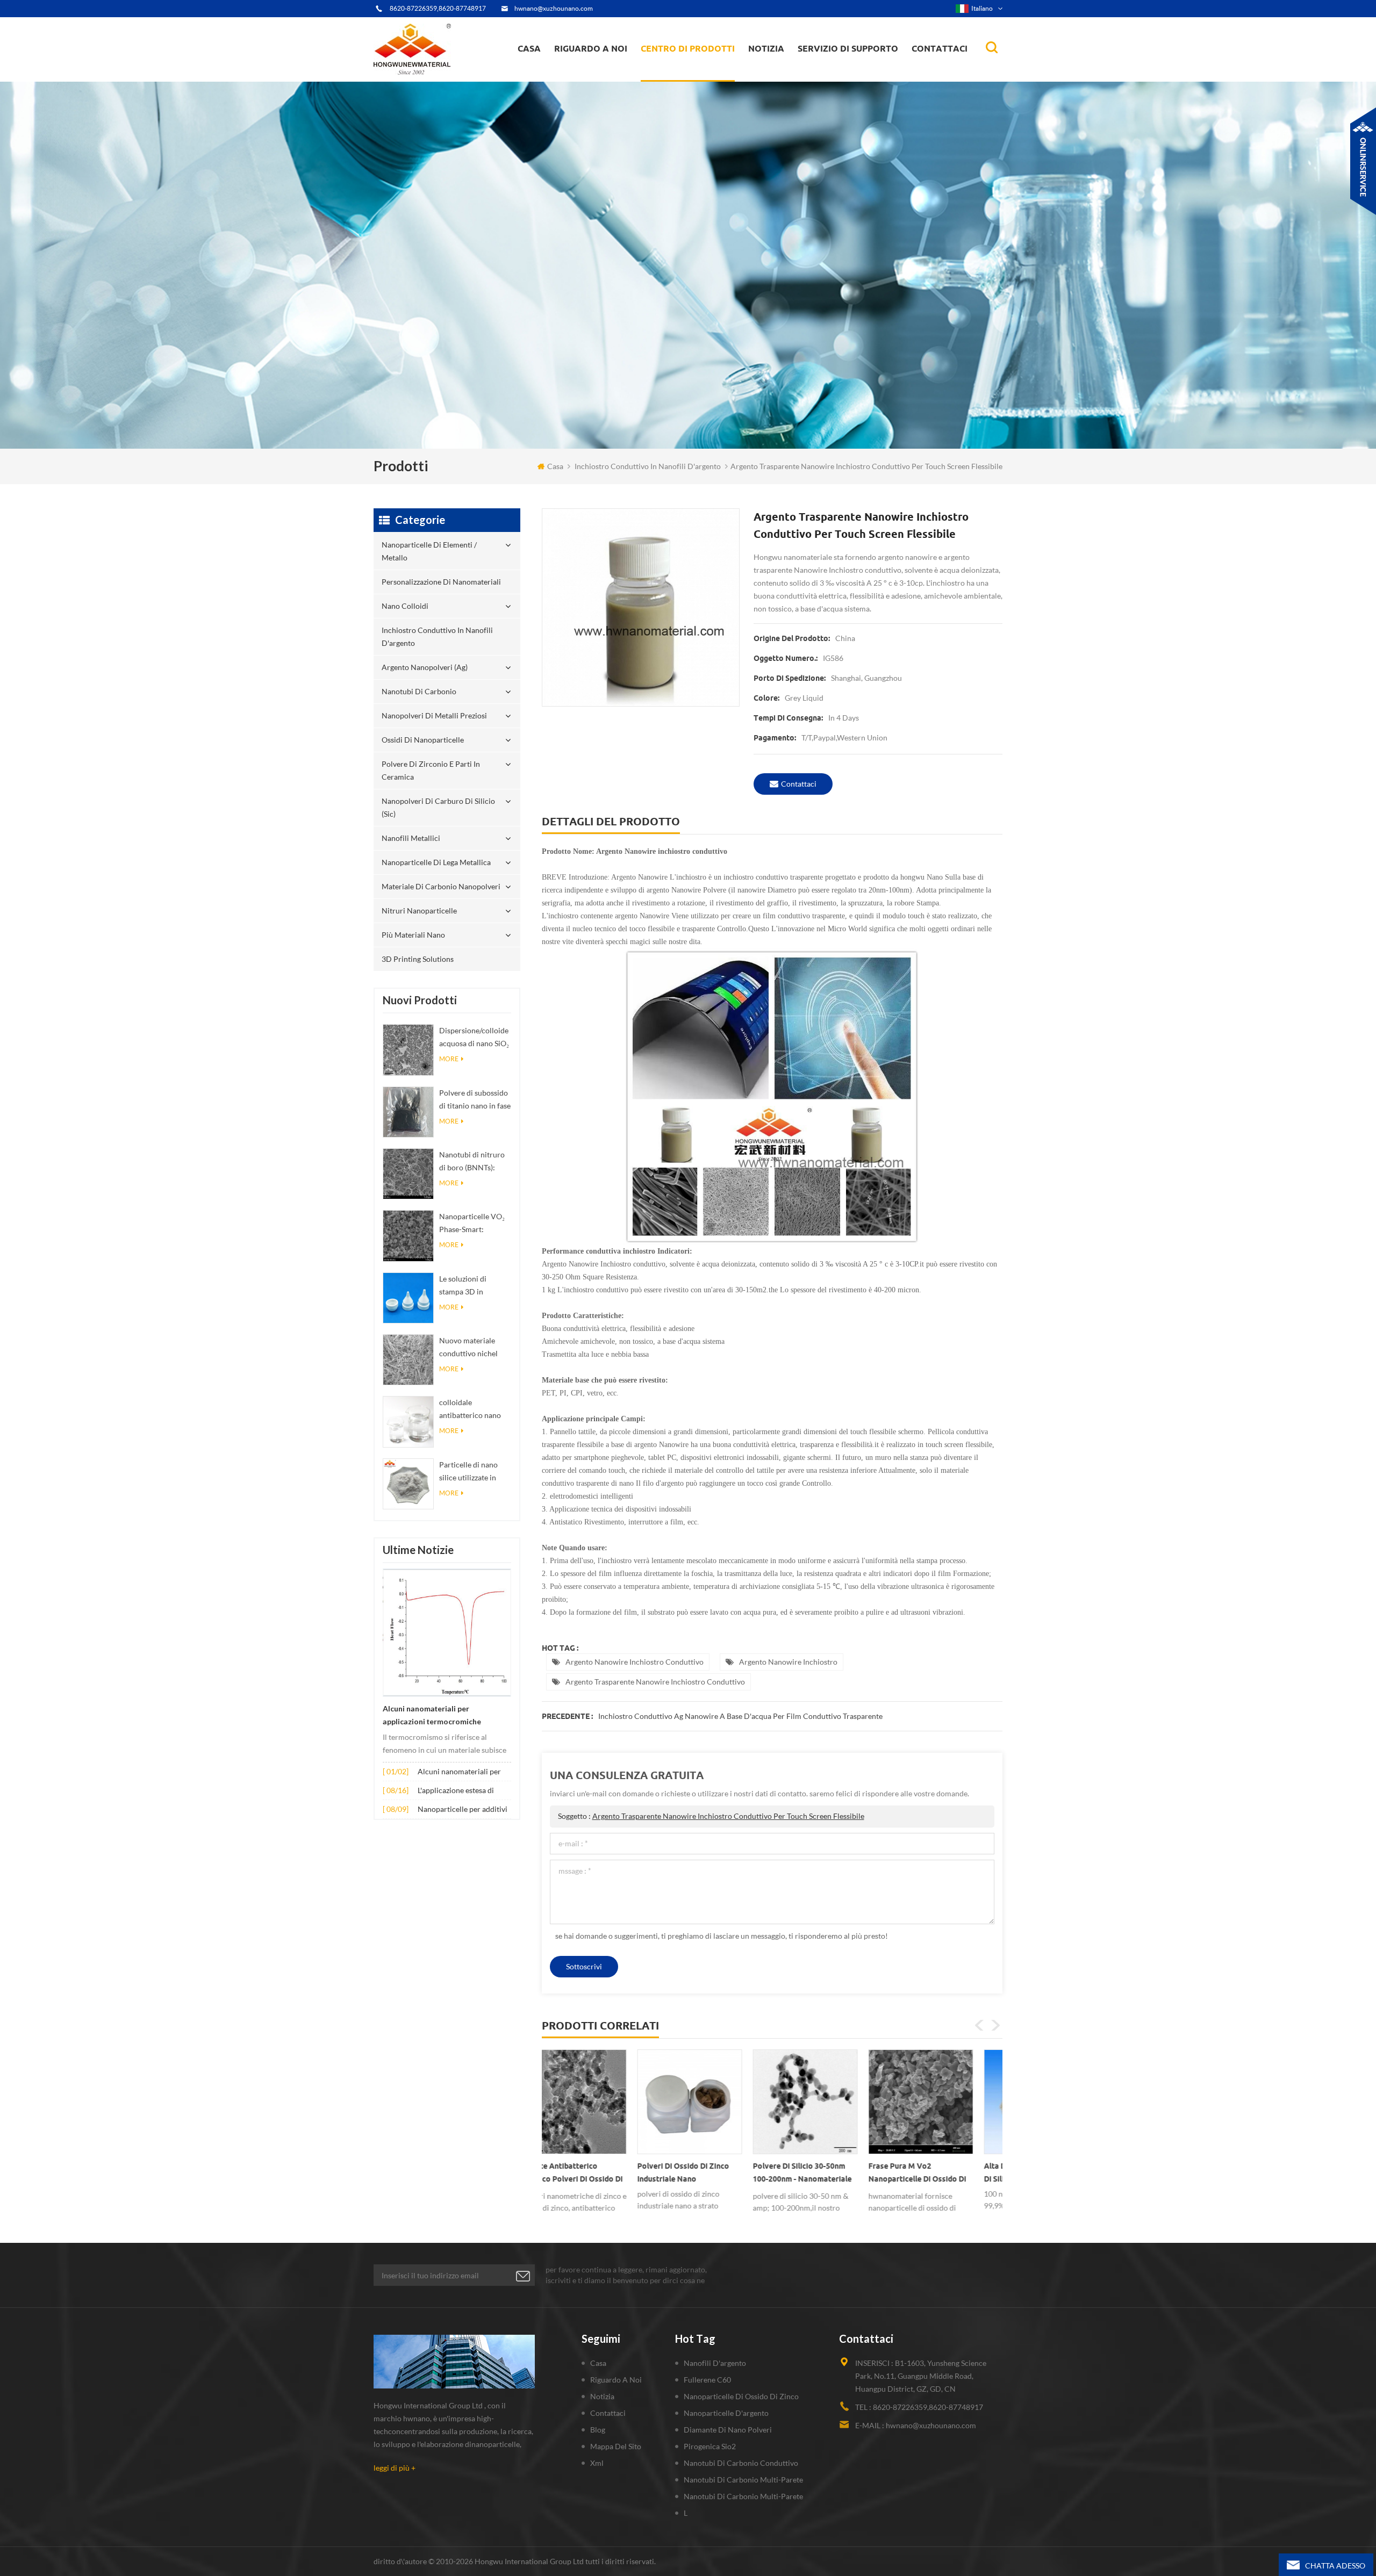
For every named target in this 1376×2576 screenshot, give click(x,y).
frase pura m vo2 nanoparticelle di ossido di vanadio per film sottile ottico (712, 2175)
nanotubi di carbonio (419, 691)
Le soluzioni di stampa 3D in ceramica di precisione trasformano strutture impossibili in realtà (473, 1286)
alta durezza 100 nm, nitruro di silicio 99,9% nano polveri (830, 2172)
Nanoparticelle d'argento (726, 2413)
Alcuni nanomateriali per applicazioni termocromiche (432, 1715)
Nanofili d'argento (715, 2363)
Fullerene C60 (707, 2380)
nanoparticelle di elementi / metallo (692, 80)
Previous (979, 2025)
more (449, 1059)
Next (995, 2025)
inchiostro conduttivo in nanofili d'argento (689, 73)
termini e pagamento (594, 76)
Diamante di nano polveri (728, 2430)
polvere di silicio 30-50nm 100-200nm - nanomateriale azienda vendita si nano (597, 2175)
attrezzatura (582, 78)
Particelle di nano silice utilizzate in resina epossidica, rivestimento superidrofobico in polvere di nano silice (474, 1472)
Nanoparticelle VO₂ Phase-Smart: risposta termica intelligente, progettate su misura (474, 1224)
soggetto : (711, 1816)
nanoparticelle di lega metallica (436, 862)
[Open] (1363, 161)
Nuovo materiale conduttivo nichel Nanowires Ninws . (471, 1348)
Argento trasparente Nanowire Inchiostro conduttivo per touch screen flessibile (728, 1816)
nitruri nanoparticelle (419, 911)
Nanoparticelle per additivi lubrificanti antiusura (463, 1810)
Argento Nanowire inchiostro (788, 1662)
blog (598, 2430)
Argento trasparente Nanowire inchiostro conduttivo (655, 1682)
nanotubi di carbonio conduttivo (741, 2463)
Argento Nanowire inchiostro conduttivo (635, 1662)
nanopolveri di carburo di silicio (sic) (438, 807)
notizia (766, 48)
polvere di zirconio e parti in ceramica (700, 67)
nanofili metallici (411, 838)
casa (529, 48)
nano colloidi (674, 74)
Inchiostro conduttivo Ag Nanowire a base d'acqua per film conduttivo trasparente (740, 1716)
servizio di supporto (848, 48)
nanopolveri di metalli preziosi (434, 715)
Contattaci (940, 48)
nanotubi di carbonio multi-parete (743, 2480)
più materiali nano (413, 935)
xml (597, 2463)
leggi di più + (395, 2468)
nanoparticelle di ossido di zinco (741, 2396)
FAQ (574, 74)
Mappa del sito (616, 2446)
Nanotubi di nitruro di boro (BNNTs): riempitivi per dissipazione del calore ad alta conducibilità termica (475, 1162)
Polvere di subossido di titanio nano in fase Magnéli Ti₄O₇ (475, 1100)
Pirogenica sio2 (710, 2446)
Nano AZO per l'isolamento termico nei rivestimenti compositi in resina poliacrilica (943, 2175)
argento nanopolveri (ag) (702, 71)
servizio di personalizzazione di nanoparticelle (612, 71)
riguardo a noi (591, 48)
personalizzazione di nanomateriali (682, 77)
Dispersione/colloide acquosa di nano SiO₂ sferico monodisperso (474, 1038)
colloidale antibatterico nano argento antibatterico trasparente (475, 1410)
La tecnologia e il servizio (601, 81)
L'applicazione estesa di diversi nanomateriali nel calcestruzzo (459, 1791)
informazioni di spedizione (602, 73)
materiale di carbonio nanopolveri (441, 886)
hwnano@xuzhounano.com (554, 8)
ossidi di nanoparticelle (423, 740)
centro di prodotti (688, 48)
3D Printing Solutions (418, 959)
